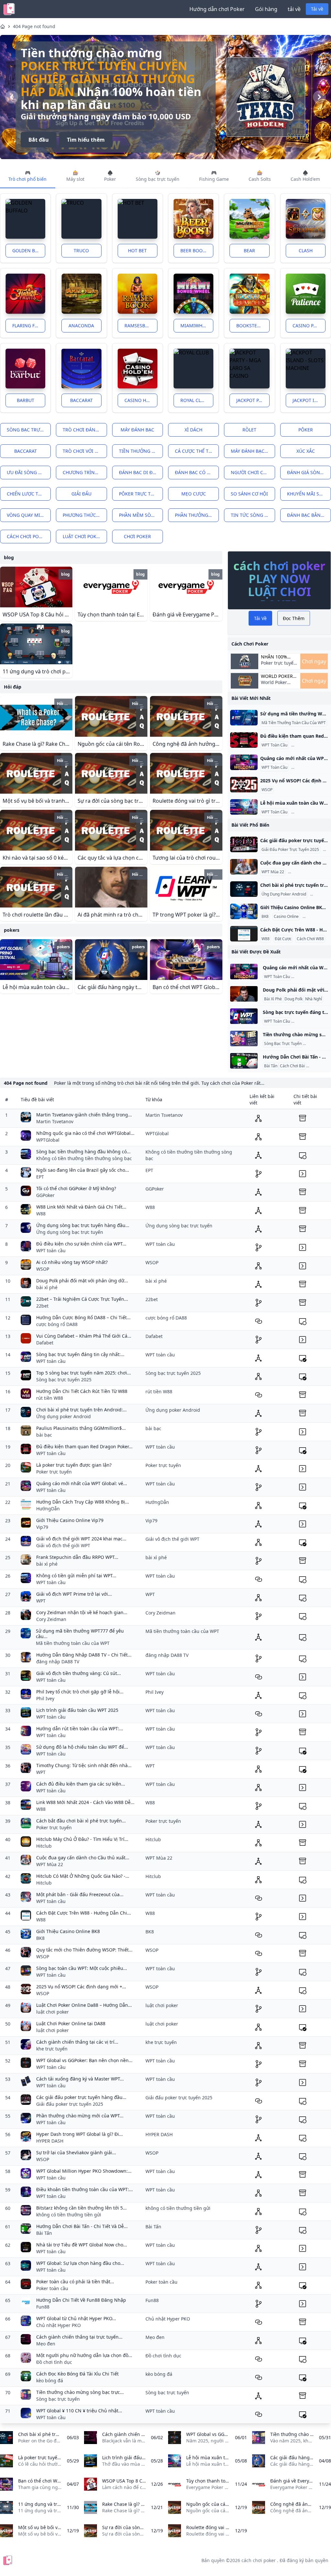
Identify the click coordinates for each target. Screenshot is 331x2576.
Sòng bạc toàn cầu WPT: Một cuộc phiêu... (82, 1968)
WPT (41, 1601)
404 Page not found (34, 26)
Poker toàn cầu (52, 2288)
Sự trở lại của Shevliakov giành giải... (76, 2152)
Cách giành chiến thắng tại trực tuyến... (79, 2337)
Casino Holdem (141, 400)
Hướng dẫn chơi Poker (217, 9)
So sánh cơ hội (249, 494)
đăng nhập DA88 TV (58, 1662)
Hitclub (44, 1846)
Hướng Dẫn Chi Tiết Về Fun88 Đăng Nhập (81, 2300)
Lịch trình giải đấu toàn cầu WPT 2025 (77, 1710)
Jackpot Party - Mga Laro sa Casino (253, 400)
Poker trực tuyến (54, 1472)
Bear (249, 250)
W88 (266, 939)
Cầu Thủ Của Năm (306, 872)
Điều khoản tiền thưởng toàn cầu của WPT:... (85, 2189)
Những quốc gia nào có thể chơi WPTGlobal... (85, 1133)
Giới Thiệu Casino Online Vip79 (70, 1520)
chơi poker (137, 536)
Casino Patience (309, 326)
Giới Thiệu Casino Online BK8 (68, 1931)
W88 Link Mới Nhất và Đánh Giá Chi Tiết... (81, 1207)
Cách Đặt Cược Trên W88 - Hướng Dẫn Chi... (84, 1913)
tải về (294, 9)
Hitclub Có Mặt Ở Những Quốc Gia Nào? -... (83, 1876)
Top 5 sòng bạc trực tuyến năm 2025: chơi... (84, 1373)
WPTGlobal (48, 1140)
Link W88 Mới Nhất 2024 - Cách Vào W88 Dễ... (85, 1802)
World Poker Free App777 (101, 79)
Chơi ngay (314, 661)
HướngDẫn (48, 1509)
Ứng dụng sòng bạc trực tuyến (70, 1232)
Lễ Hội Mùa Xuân (308, 812)
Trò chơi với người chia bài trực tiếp (85, 451)
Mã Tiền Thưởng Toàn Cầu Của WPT (294, 723)
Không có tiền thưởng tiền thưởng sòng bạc (84, 1158)
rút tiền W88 (50, 1398)
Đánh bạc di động (141, 472)
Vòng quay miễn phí (29, 515)
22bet (42, 1306)
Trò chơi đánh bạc (85, 430)
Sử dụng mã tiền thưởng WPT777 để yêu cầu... (80, 1634)
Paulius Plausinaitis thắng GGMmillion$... (81, 1428)
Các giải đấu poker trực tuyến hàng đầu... (81, 2097)
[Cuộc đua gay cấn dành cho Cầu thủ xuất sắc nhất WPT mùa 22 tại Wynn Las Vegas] (244, 867)
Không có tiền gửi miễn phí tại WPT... (76, 1576)
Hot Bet (137, 250)
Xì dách (193, 430)
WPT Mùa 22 (273, 872)
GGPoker (45, 1195)
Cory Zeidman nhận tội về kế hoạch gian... (82, 1612)
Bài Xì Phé (273, 999)
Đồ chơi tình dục (54, 2362)
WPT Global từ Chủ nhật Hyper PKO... (76, 2318)
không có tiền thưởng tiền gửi (69, 2215)
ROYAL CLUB (194, 400)
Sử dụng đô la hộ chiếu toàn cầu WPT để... (82, 1747)
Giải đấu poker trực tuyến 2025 (70, 2104)
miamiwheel (195, 326)
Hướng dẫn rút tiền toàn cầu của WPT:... (80, 1728)
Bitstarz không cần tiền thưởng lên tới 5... (81, 2208)
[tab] (28, 176)
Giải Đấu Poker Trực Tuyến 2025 (290, 850)
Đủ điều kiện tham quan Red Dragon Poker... (84, 1446)
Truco (81, 250)
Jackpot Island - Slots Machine (309, 400)
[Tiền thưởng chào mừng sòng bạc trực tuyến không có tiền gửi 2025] (244, 1038)
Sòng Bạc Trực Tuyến (283, 1044)
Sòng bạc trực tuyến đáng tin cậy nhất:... (80, 1354)
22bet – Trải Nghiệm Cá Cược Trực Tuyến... (82, 1299)
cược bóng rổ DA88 (57, 1324)
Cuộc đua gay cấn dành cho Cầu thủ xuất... (83, 1858)
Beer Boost (194, 250)
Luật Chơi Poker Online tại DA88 (71, 2023)
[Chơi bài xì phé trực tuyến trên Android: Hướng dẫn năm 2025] (244, 889)
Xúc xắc (306, 451)
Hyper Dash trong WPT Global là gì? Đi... (80, 2134)
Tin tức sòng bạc (252, 515)
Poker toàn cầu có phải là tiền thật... (75, 2282)
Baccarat (81, 400)
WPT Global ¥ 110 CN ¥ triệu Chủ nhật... (79, 2411)
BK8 (265, 917)
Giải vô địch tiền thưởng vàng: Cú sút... (79, 1673)
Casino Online (286, 917)
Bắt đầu (39, 127)
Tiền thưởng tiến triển (141, 451)
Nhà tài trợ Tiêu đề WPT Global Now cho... (82, 2245)
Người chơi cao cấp (253, 472)
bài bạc (44, 1435)
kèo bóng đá (50, 2380)
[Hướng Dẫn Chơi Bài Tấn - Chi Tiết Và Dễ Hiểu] (244, 1061)
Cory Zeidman (51, 1619)
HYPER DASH (50, 2141)
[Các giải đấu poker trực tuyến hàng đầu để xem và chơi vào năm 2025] (244, 844)
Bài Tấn (271, 1066)
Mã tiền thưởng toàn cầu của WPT (73, 1643)
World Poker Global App (277, 676)
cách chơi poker (27, 536)
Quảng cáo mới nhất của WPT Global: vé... (82, 1483)
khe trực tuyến (52, 2049)
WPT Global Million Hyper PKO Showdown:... (84, 2171)
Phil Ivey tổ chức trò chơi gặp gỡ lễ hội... (80, 1692)
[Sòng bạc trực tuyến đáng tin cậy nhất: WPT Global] (244, 1016)
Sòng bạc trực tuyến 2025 (64, 1380)
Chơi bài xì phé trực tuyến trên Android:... (81, 1410)
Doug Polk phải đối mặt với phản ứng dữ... (82, 1281)
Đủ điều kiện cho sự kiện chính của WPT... (81, 1244)
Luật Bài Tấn (318, 1066)
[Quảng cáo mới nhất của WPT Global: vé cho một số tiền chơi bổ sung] (244, 762)
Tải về (317, 9)
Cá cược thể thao (197, 451)
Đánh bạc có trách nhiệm (197, 472)
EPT (40, 1177)
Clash (306, 250)
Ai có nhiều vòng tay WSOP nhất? (72, 1262)
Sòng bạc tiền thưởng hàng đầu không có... (83, 1152)
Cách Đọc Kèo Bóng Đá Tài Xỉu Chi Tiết (77, 2374)
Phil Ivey (45, 1698)
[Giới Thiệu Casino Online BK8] (244, 911)
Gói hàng (266, 9)
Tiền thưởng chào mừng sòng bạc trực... (80, 2392)
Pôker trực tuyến (141, 494)
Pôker (306, 430)
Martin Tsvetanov (55, 1121)
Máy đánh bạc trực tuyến (253, 451)
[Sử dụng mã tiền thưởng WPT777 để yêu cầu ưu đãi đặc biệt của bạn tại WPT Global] (244, 718)
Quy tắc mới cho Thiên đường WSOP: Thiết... (84, 1950)
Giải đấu (81, 494)
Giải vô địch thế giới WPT (63, 1545)
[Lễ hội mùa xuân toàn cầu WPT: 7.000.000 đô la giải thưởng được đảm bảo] (244, 807)
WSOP (267, 790)
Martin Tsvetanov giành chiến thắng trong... (84, 1115)
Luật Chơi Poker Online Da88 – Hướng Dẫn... (84, 2005)
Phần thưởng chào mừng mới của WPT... (80, 2116)
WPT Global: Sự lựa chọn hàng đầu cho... (80, 2263)
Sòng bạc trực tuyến (29, 430)
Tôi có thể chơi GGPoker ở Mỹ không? (76, 1188)
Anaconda (81, 326)
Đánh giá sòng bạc (309, 472)
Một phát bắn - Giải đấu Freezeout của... (80, 1894)
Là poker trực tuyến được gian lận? (74, 1465)
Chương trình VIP (84, 472)
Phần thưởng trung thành (197, 515)
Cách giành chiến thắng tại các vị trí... (77, 2042)
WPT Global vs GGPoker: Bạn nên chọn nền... (84, 2060)
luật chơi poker (82, 536)
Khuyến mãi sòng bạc (309, 494)
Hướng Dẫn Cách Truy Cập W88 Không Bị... (83, 1502)
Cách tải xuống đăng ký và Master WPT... (80, 2079)
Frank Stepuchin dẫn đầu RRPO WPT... (77, 1557)
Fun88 (43, 2307)
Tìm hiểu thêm (86, 127)
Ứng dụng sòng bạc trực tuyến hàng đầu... (83, 1225)
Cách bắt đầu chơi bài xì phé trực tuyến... (81, 1821)
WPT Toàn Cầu (274, 745)
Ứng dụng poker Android (64, 1416)
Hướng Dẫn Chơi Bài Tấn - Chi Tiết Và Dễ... (82, 2226)
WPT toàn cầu (51, 1250)
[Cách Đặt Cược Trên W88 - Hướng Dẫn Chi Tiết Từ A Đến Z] (244, 934)
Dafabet (45, 1343)
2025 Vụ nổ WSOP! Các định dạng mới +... (81, 1987)
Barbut (26, 400)
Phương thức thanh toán (85, 515)
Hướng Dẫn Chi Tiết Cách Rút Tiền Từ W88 (82, 1391)
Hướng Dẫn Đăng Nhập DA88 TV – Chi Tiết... (84, 1655)
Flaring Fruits (29, 326)
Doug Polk (294, 999)
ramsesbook (140, 326)
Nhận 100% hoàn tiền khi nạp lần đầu (278, 657)
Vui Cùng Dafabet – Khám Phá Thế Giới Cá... (84, 1336)
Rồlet (249, 430)
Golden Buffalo (29, 250)
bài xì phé (47, 1287)
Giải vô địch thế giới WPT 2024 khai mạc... (81, 1539)
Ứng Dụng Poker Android (284, 894)
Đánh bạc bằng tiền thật (309, 515)
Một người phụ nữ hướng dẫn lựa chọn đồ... (84, 2355)
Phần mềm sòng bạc (141, 515)
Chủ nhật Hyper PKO (59, 2325)
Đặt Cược (283, 939)
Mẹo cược (194, 494)
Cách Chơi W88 (310, 939)
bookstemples (253, 326)
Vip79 (42, 1527)
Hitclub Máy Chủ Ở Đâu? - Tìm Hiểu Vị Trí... (82, 1839)
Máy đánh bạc (137, 430)
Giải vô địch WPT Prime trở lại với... (74, 1594)
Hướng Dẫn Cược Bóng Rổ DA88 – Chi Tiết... (83, 1317)
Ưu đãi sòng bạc (27, 472)
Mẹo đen (46, 2344)
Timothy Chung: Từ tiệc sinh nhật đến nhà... (84, 1765)
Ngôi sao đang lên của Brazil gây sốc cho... (83, 1170)
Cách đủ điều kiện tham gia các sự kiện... (81, 1784)
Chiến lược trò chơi (29, 494)
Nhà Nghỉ (314, 999)
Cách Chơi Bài (292, 1066)
